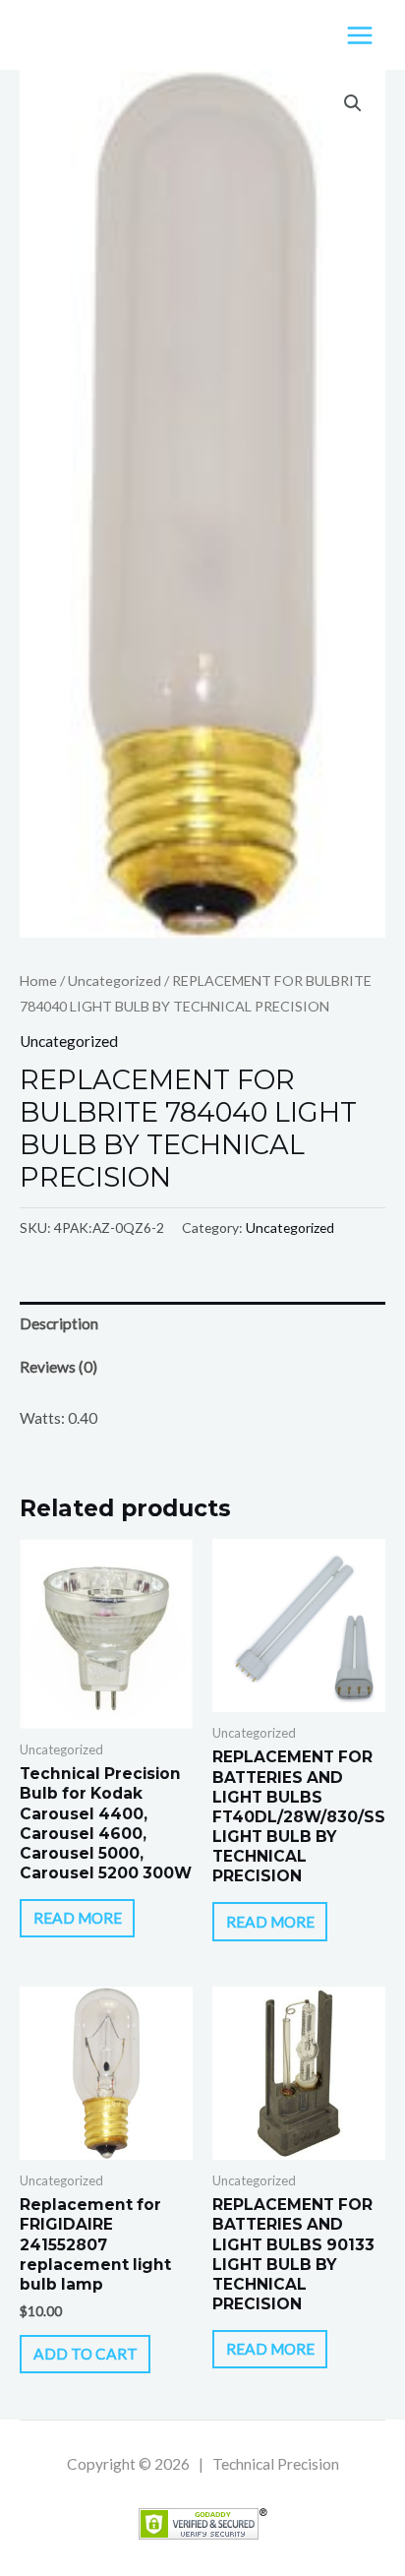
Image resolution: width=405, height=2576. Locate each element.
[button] (353, 103)
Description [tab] (59, 1323)
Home (38, 981)
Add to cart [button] (86, 2354)
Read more (78, 1918)
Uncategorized (115, 981)
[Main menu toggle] (360, 35)
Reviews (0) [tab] (58, 1367)
